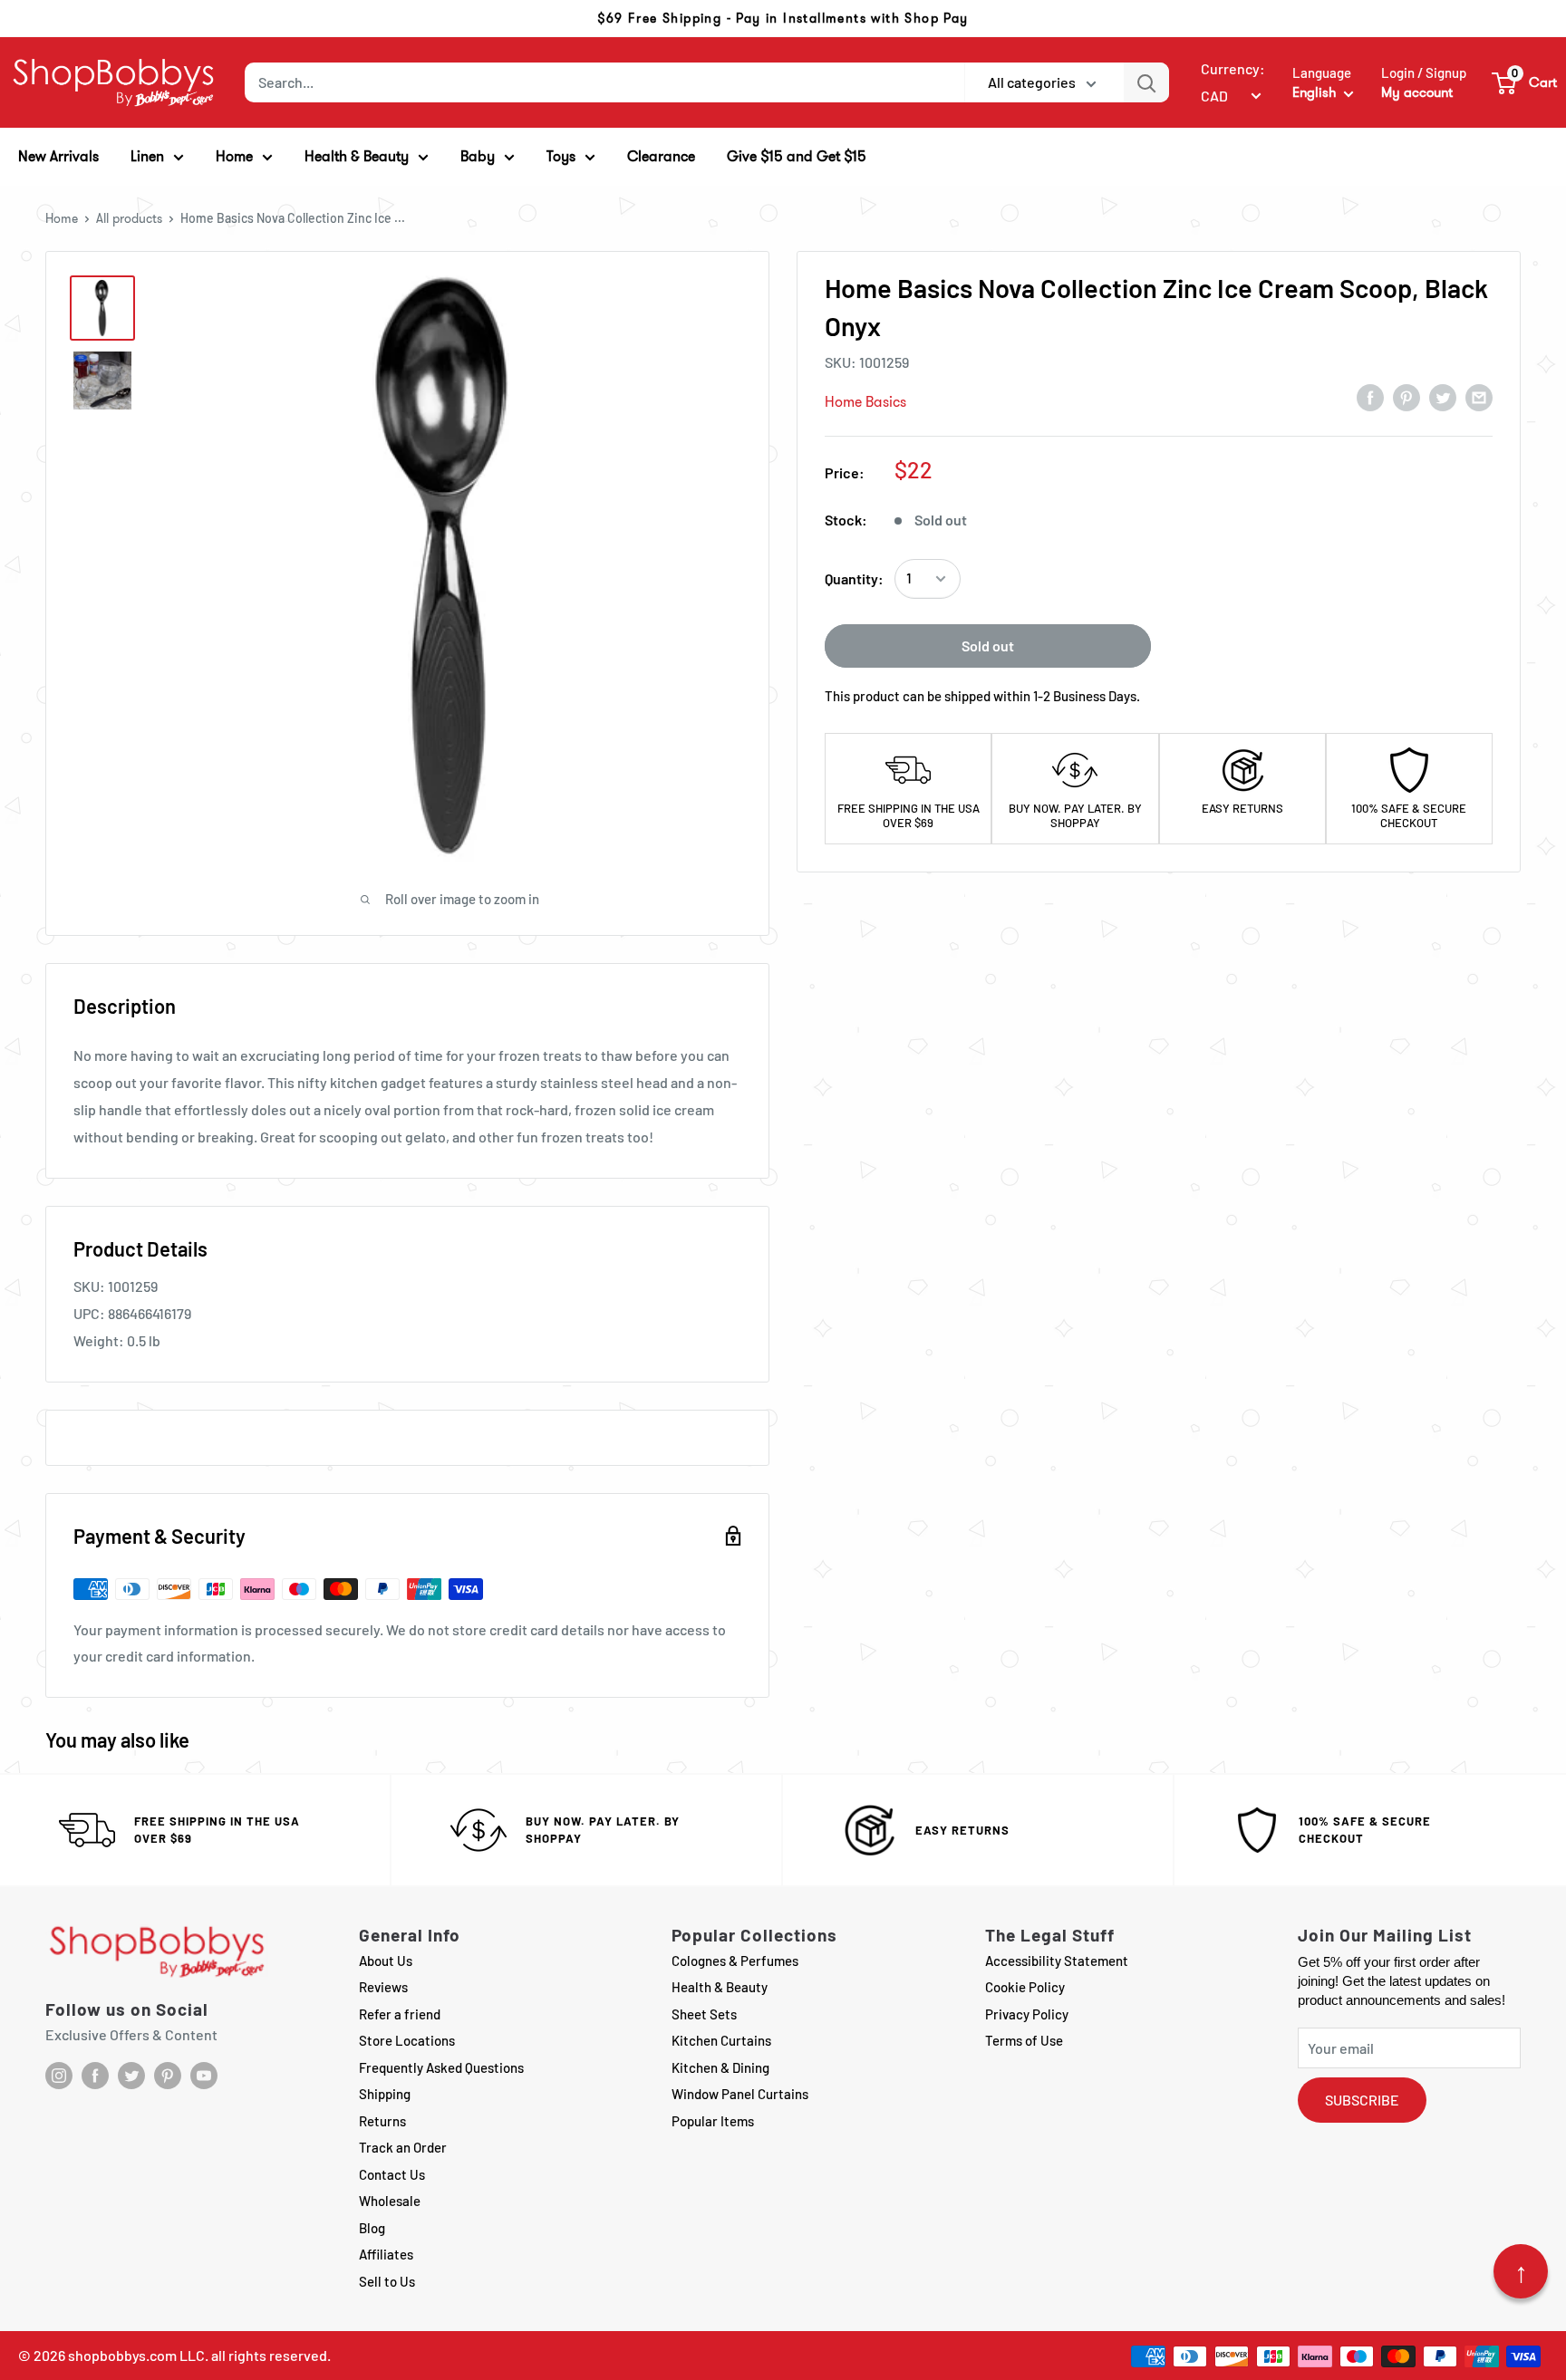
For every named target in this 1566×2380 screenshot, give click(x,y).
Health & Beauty (720, 1987)
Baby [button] (478, 156)
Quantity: (854, 578)
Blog (372, 2228)
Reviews (383, 1987)
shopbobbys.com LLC (136, 2355)
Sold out (988, 646)
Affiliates (386, 2254)
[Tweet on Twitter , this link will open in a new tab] (1443, 397)
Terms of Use (1024, 2040)
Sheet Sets (704, 2014)
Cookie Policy (1025, 1987)
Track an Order (403, 2147)
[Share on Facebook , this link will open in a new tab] (1370, 397)
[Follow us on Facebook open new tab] (95, 2076)
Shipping (385, 2094)
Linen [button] (147, 156)
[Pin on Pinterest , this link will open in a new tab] (1406, 397)
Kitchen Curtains (721, 2040)
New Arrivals (58, 156)
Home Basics (865, 402)
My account (1417, 92)
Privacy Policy (1027, 2014)
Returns (382, 2121)
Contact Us (392, 2174)
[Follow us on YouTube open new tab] (204, 2076)
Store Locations (407, 2040)
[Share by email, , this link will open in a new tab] (1479, 397)
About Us (386, 1961)
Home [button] (234, 156)
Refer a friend (400, 2014)
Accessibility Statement (1057, 1961)
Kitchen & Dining (720, 2067)
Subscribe (1362, 2100)
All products (129, 218)
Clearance (661, 156)
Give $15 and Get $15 (797, 156)
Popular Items (713, 2121)
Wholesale (390, 2201)
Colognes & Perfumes (735, 1961)
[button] (1525, 82)
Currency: (1233, 68)
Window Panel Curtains (740, 2094)
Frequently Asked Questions (441, 2067)
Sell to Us (387, 2281)
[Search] (1146, 82)
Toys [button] (561, 156)
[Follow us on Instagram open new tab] (59, 2076)
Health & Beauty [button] (357, 156)
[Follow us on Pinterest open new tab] (168, 2076)
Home (62, 218)
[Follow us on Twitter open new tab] (131, 2076)
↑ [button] (1521, 2271)
